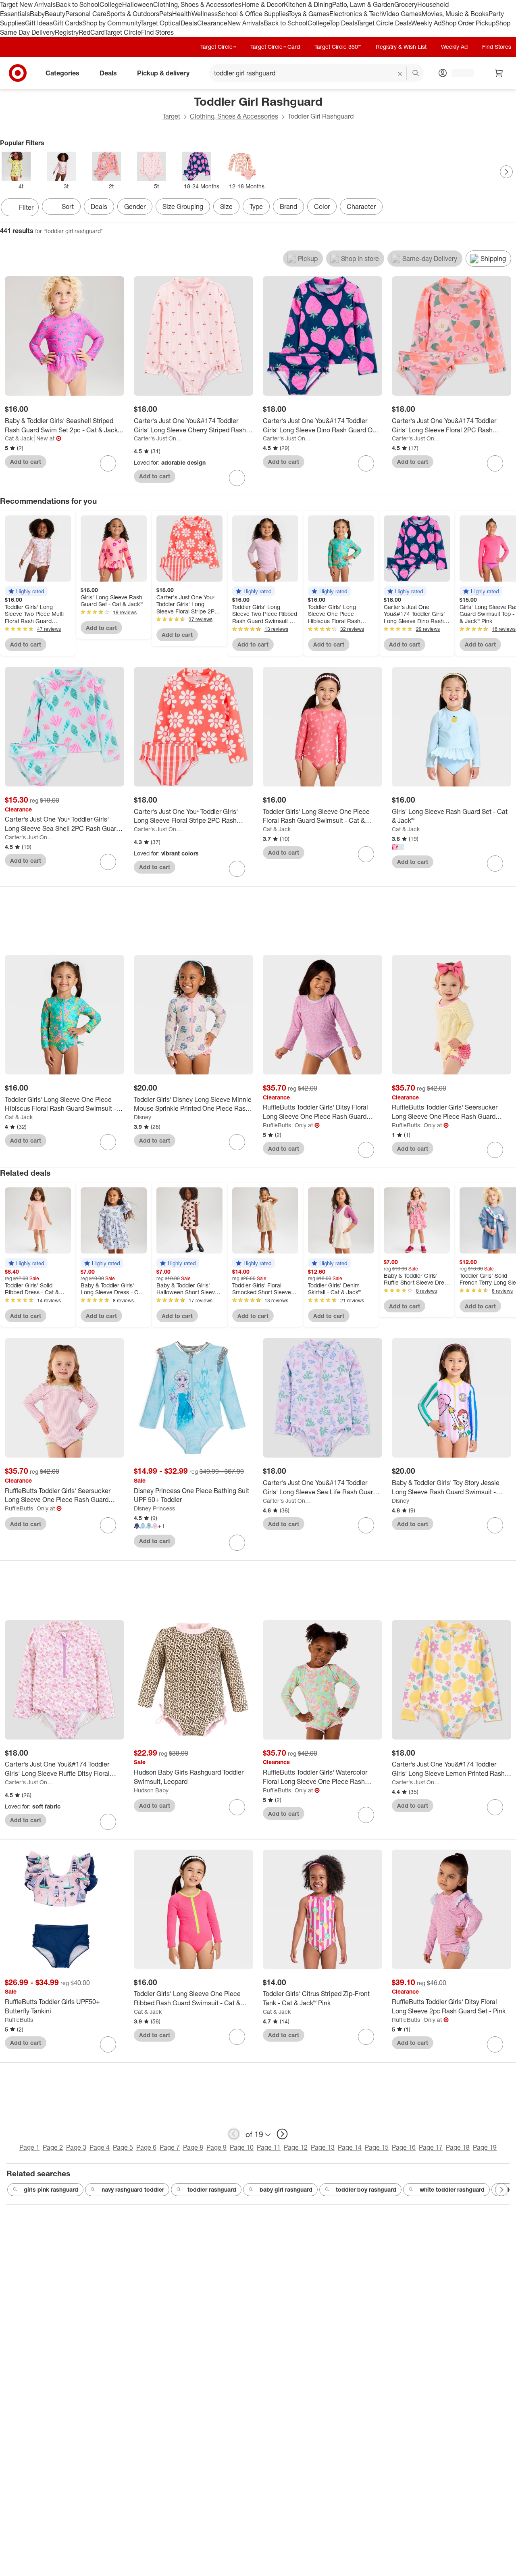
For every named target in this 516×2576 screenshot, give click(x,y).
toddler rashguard (212, 2189)
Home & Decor (263, 4)
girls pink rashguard (51, 2189)
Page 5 (123, 2147)
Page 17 (431, 2147)
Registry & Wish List (401, 47)
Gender (135, 206)
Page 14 (350, 2147)
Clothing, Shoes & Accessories (197, 4)
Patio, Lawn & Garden (363, 4)
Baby (37, 14)
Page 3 (76, 2147)
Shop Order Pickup (468, 23)
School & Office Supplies (253, 14)
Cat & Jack (19, 438)
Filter (26, 207)
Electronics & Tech (356, 14)
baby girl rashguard (286, 2189)
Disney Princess (154, 1508)
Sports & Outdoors (133, 14)
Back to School (78, 4)
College (111, 4)
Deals (189, 23)
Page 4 (100, 2147)
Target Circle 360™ (338, 47)
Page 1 (29, 2147)
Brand (288, 206)
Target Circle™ (218, 47)
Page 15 (377, 2147)
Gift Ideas (39, 23)
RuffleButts (277, 1125)
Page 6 (146, 2147)
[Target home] (18, 73)
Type (256, 206)
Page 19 (485, 2147)
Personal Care (86, 14)
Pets (166, 14)
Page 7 (170, 2147)
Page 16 (404, 2147)
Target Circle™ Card (275, 47)
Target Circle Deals (384, 23)
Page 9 (216, 2147)
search (416, 74)
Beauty (55, 14)
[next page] (282, 2134)
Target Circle (123, 32)
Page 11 (269, 2147)
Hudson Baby (151, 1790)
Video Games (402, 14)
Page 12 (296, 2147)
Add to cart (26, 462)
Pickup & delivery (163, 73)
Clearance (212, 23)
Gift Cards (68, 23)
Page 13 (323, 2147)
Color (322, 206)
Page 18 (458, 2147)
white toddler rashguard (452, 2189)
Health (182, 14)
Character (361, 206)
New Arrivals (246, 23)
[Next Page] (506, 172)
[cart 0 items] (499, 73)
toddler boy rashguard (366, 2189)
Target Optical (160, 23)
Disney (143, 1117)
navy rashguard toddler (133, 2189)
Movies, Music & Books (455, 14)
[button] (26, 591)
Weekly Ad (426, 23)
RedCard (92, 32)
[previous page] (234, 2134)
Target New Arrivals (28, 4)
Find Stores (157, 32)
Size (226, 206)
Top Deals (343, 23)
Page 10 (242, 2147)
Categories (62, 73)
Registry (67, 32)
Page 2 (53, 2147)
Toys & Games (309, 14)
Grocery (406, 4)
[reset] (400, 74)
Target (171, 116)
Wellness (205, 14)
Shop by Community (111, 23)
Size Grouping (183, 206)
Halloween (138, 4)
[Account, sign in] (459, 73)
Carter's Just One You (159, 438)
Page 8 (193, 2147)
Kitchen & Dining (308, 4)
